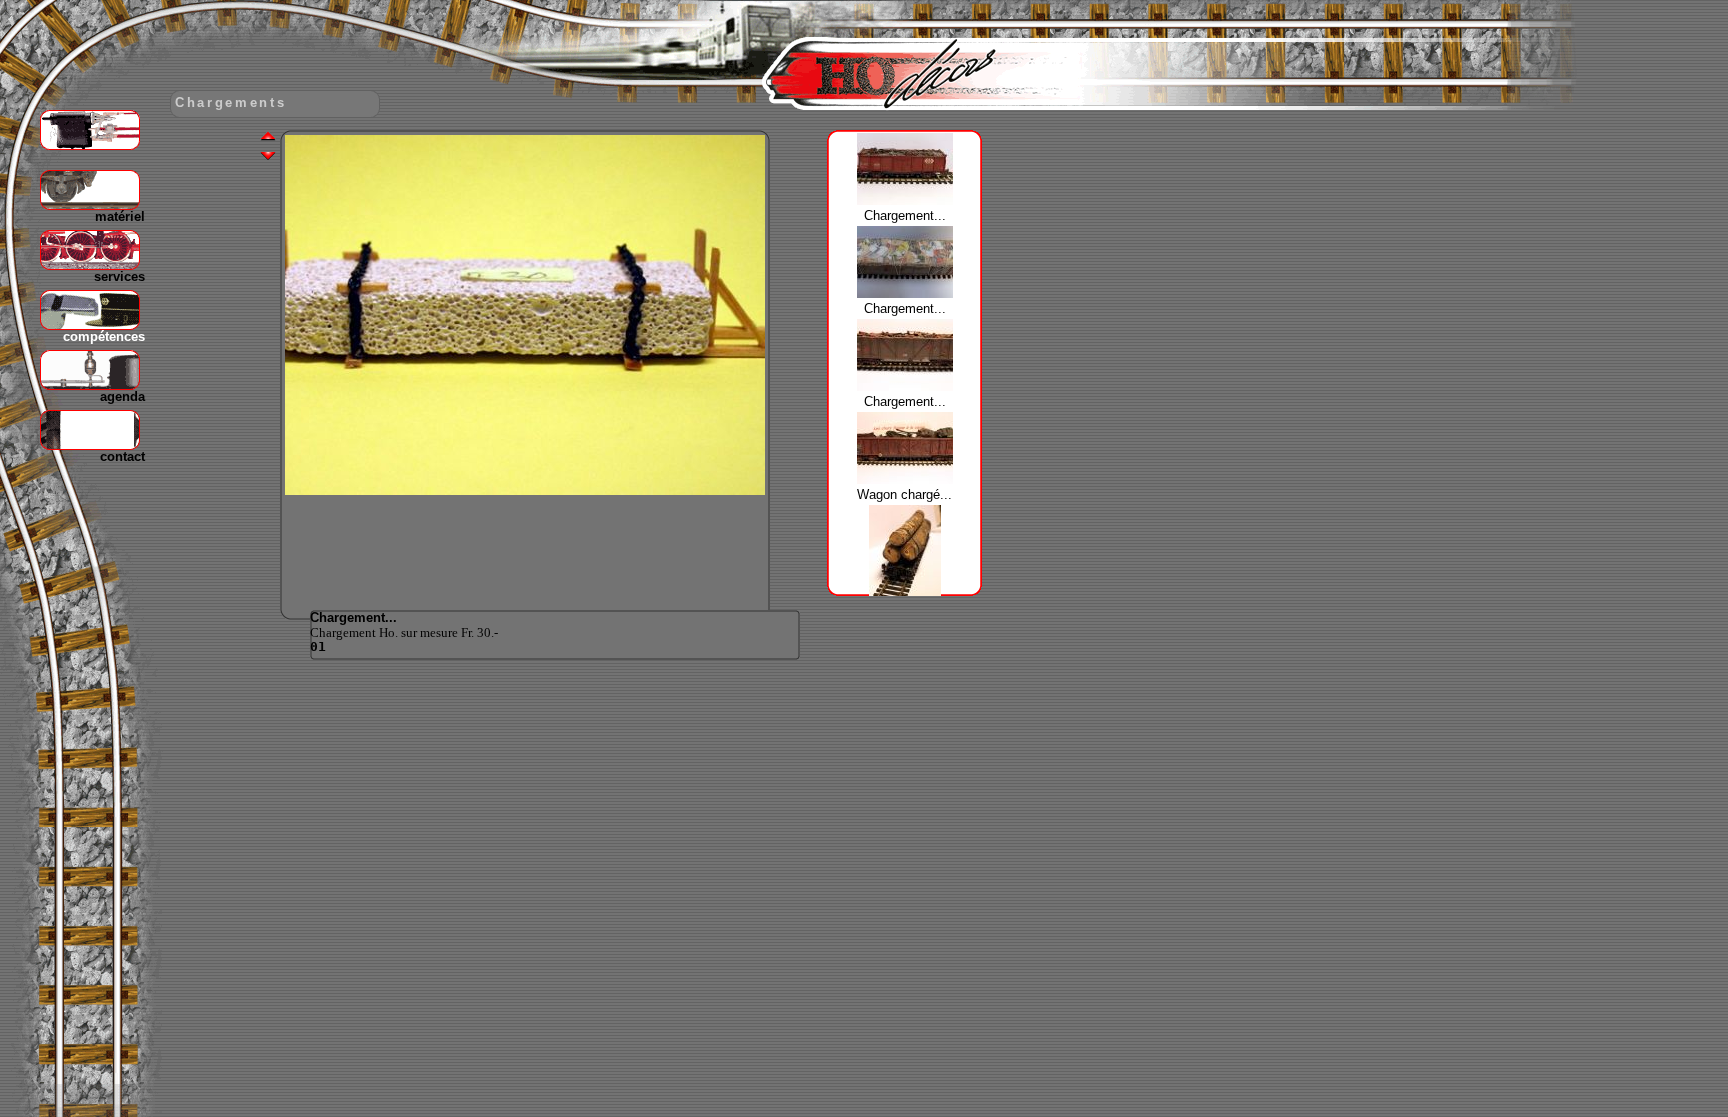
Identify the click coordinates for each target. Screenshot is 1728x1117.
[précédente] (268, 138)
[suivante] (268, 154)
